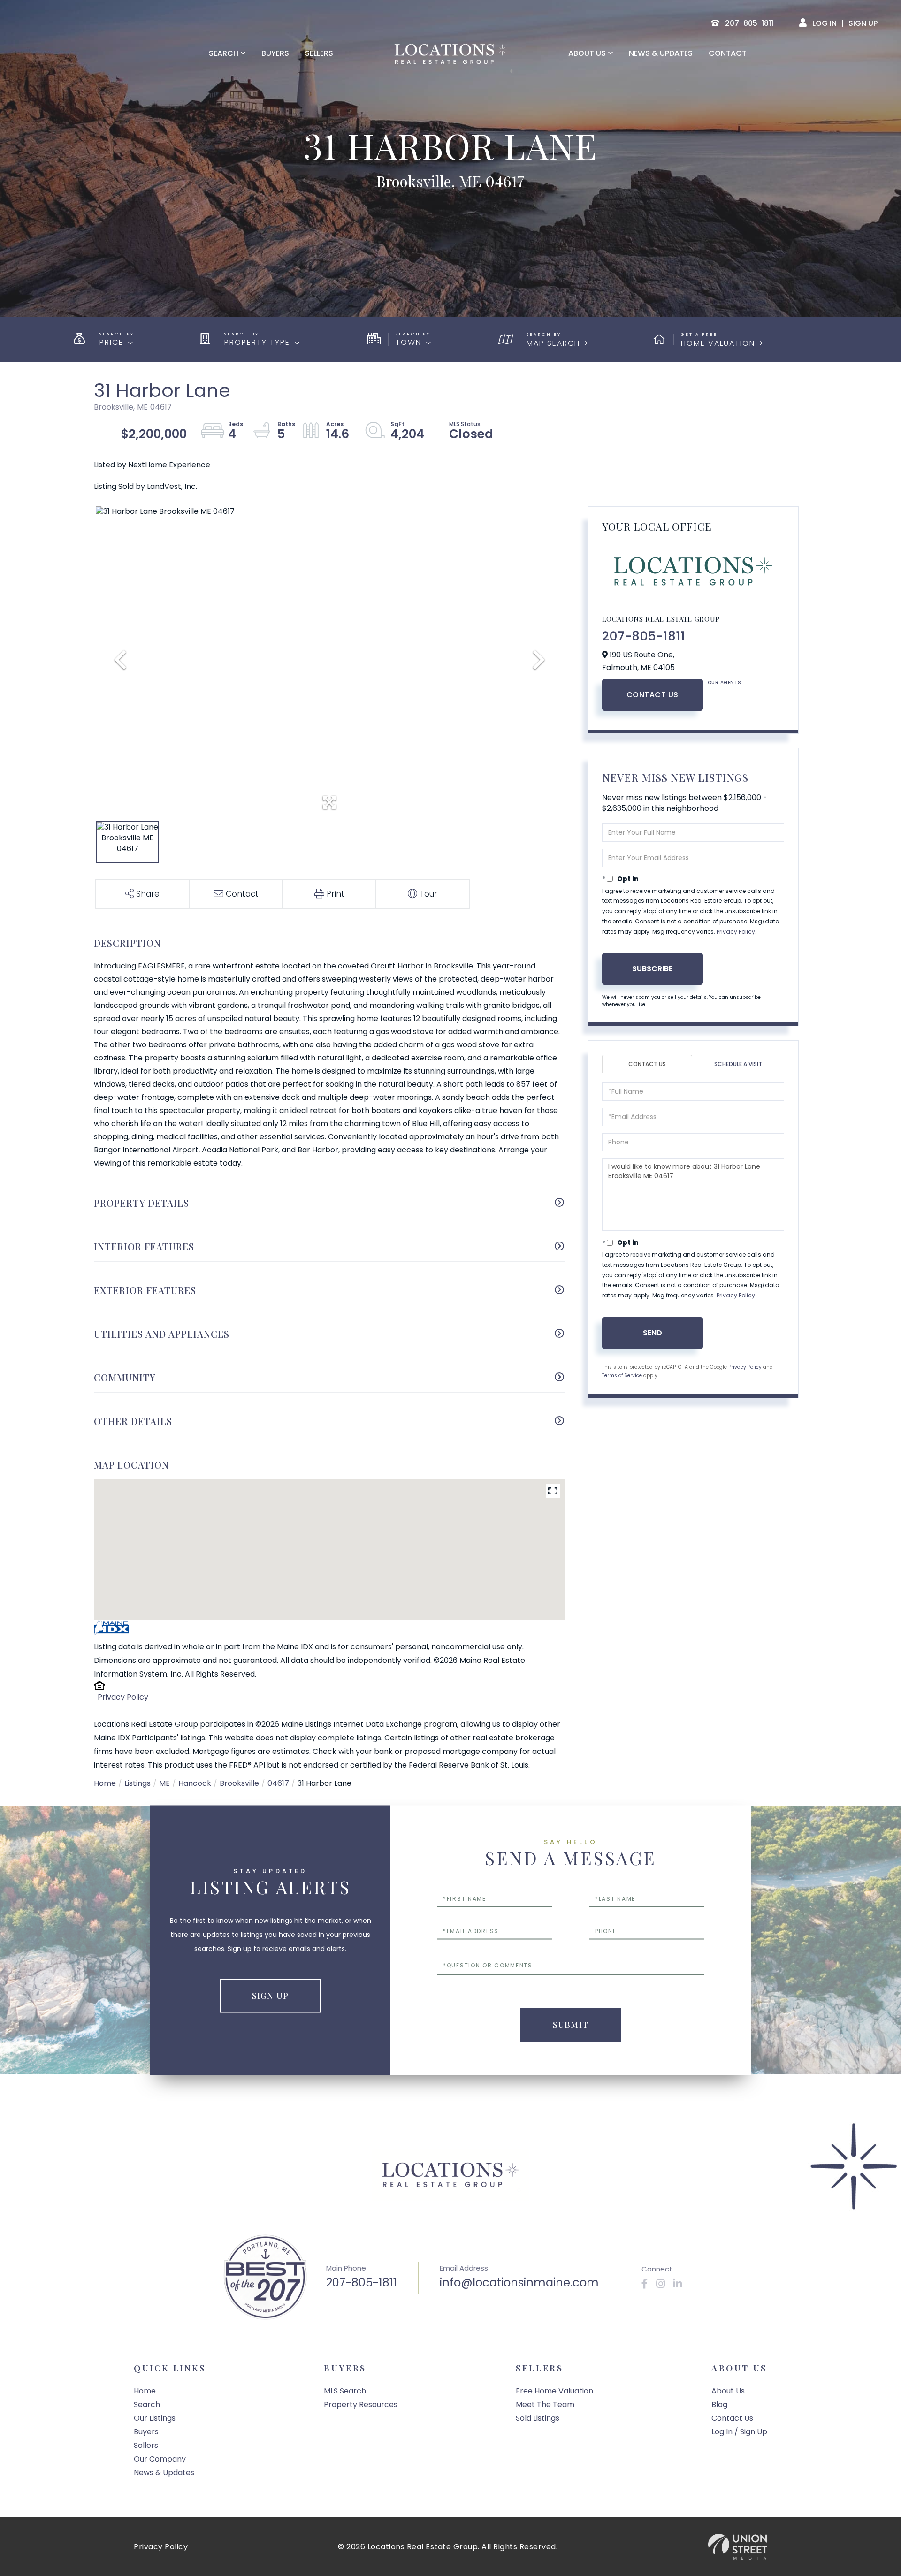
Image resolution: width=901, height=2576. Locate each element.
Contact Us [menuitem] (732, 2418)
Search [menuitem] (224, 53)
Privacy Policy (123, 1697)
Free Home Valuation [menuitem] (554, 2391)
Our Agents (725, 682)
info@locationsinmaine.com (519, 2283)
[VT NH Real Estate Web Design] (738, 2547)
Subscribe (652, 969)
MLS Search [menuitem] (345, 2391)
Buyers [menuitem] (275, 53)
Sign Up (863, 23)
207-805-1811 (644, 636)
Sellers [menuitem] (319, 53)
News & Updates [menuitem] (661, 53)
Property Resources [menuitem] (361, 2405)
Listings (137, 1783)
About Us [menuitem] (587, 53)
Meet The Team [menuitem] (545, 2405)
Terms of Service (622, 1376)
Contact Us (653, 695)
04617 (278, 1783)
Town (409, 342)
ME (164, 1783)
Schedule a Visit (738, 1064)
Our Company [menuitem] (160, 2459)
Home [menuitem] (145, 2391)
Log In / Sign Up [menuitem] (739, 2432)
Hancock (195, 1783)
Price (111, 342)
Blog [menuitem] (719, 2405)
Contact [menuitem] (728, 53)
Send (653, 1333)
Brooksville (239, 1783)
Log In (825, 23)
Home (105, 1783)
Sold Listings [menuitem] (538, 2418)
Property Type (257, 342)
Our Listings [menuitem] (155, 2418)
